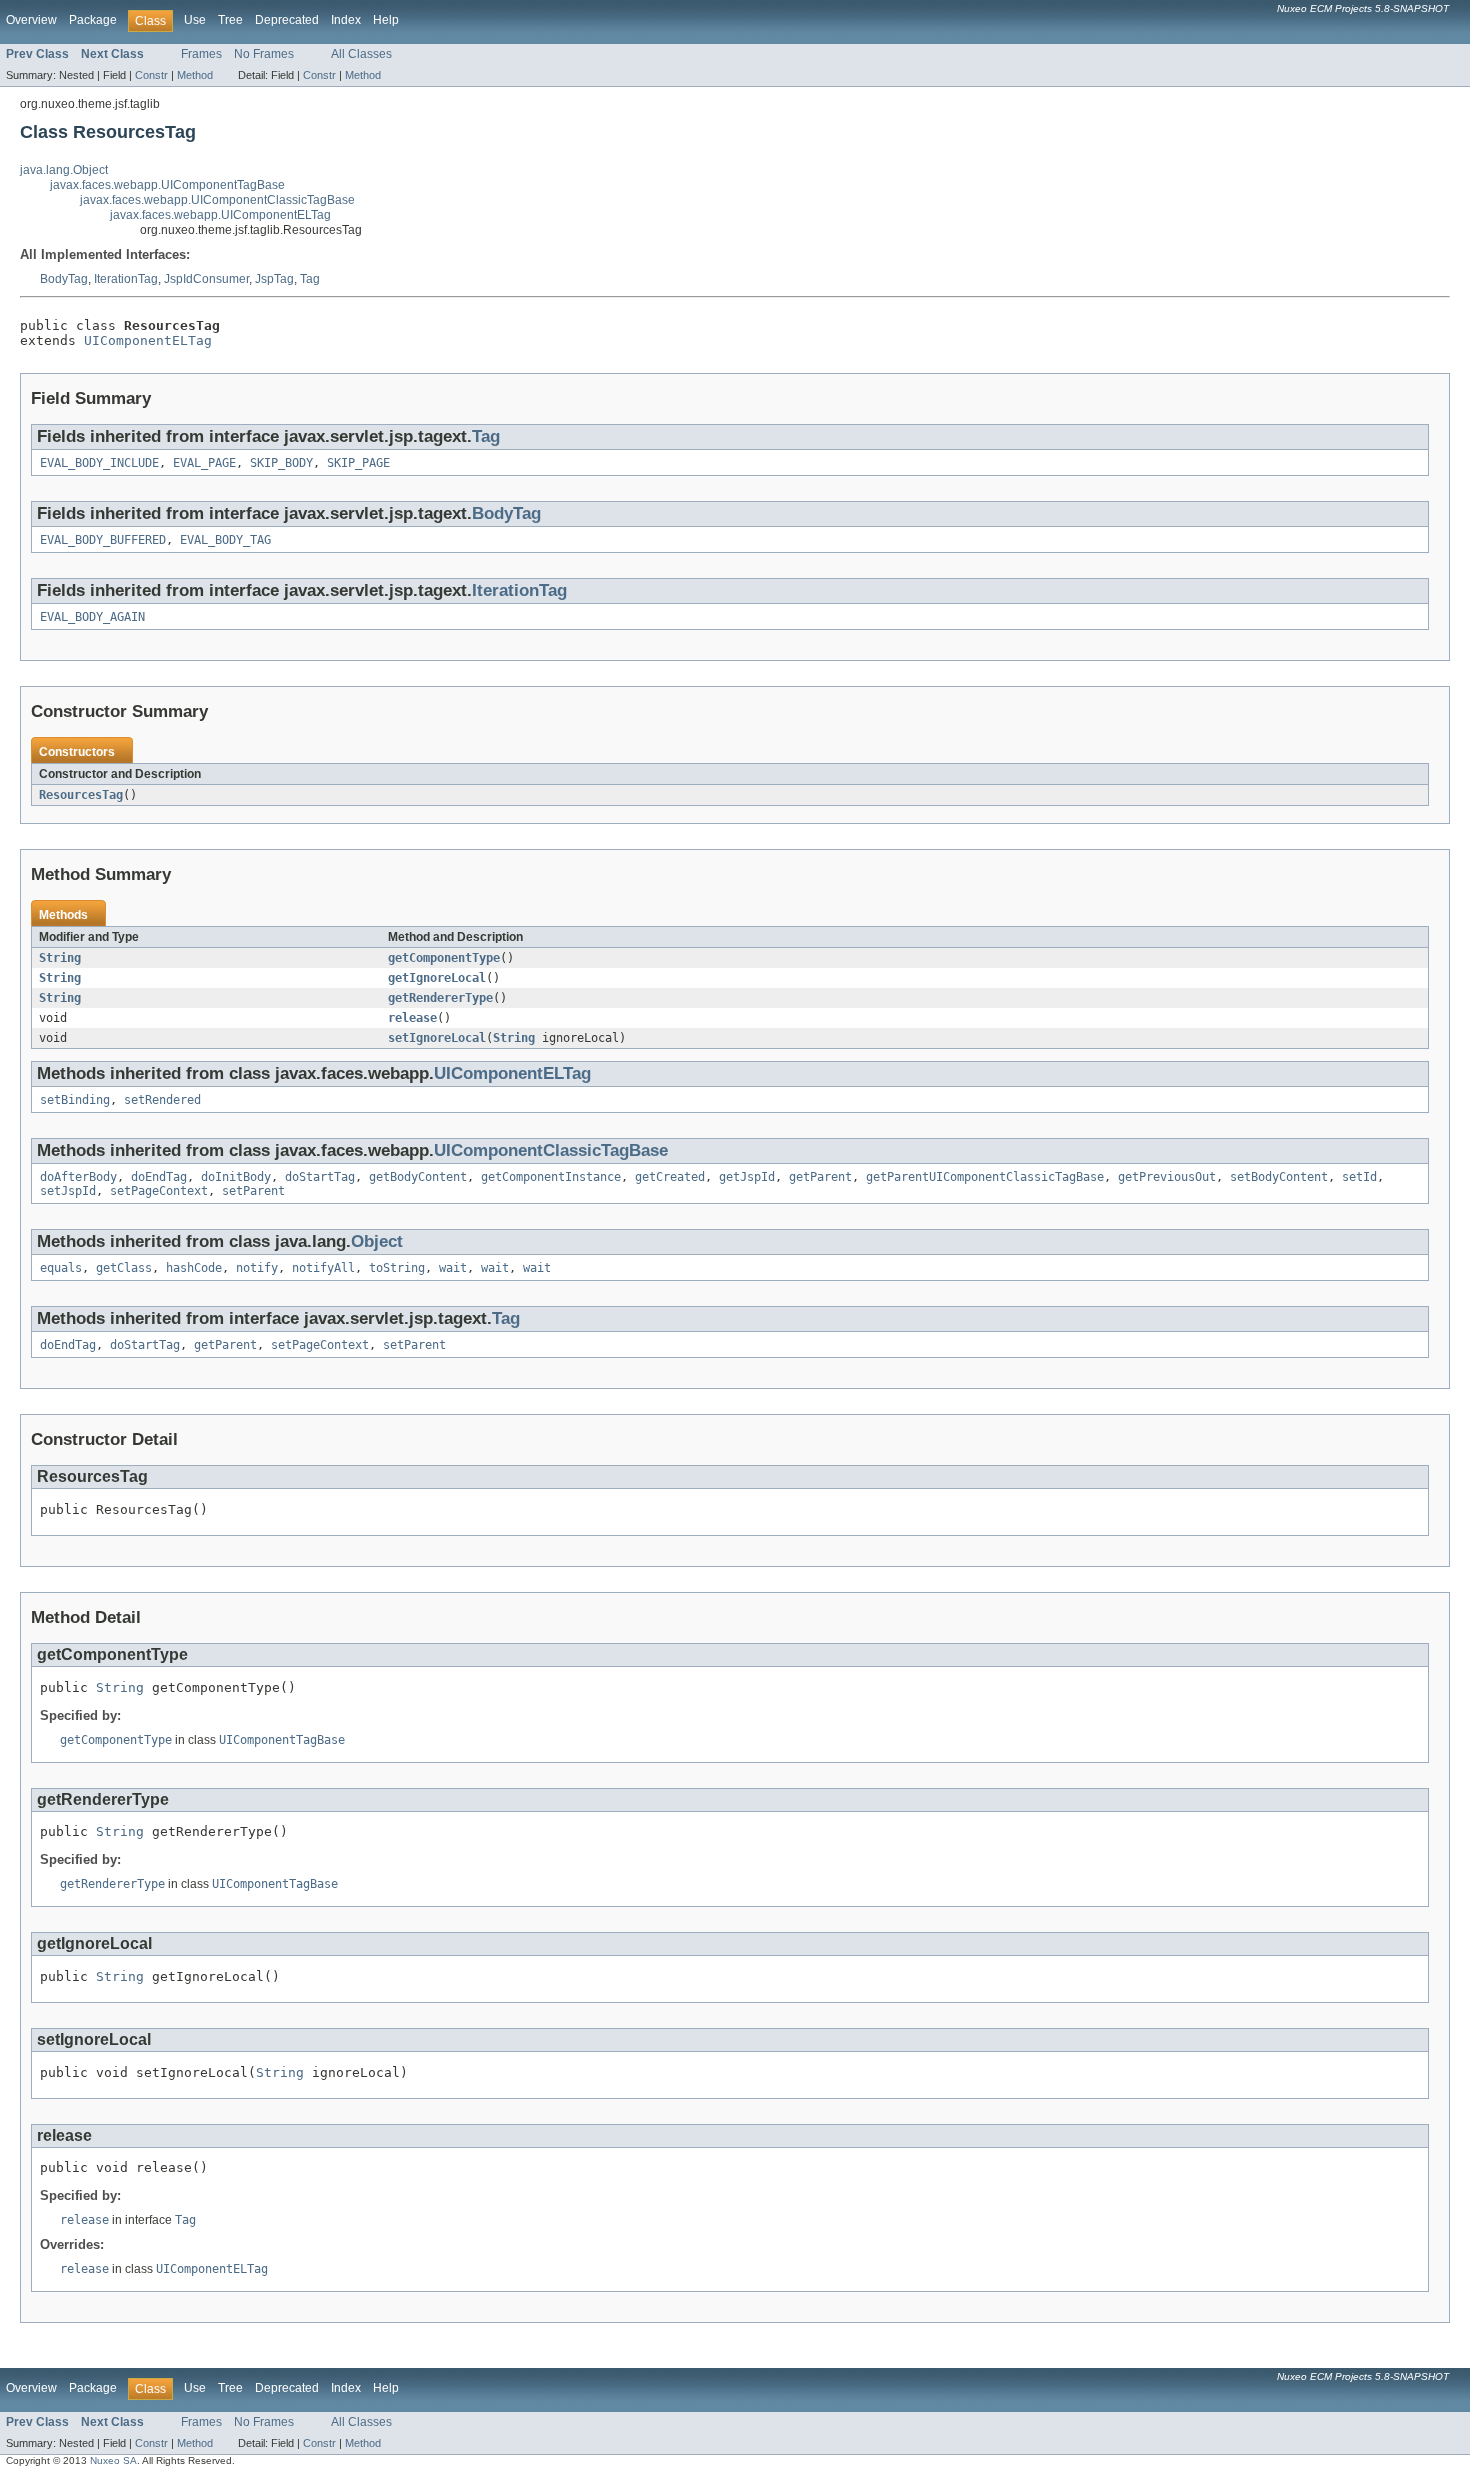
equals (61, 1268)
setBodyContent (1279, 1177)
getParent (820, 1177)
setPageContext (159, 1191)
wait (453, 1268)
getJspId (747, 1177)
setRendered (162, 1100)
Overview (31, 20)
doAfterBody (78, 1177)
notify (257, 1268)
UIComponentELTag (148, 340)
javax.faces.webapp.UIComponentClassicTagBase (217, 200)
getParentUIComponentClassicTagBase (985, 1177)
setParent (253, 1191)
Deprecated (287, 20)
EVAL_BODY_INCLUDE (99, 463)
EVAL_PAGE (204, 463)
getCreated (670, 1177)
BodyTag (64, 279)
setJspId (68, 1191)
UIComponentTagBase (282, 1740)
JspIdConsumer (206, 279)
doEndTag (159, 1177)
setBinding (75, 1100)
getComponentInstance (551, 1177)
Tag (310, 279)
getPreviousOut (1167, 1177)
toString (397, 1268)
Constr (151, 75)
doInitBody (236, 1177)
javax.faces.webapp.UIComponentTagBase (167, 185)
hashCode (194, 1268)
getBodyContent (418, 1177)
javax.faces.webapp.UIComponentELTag (220, 215)
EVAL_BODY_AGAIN (92, 617)
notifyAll (323, 1268)
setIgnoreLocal (437, 1038)
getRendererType (440, 998)
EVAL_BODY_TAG (225, 540)
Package (93, 20)
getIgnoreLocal (437, 978)
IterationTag (126, 279)
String (60, 958)
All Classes (361, 54)
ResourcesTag (81, 795)
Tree (230, 20)
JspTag (274, 279)
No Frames (264, 54)
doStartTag (320, 1177)
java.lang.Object (64, 170)
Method (195, 75)
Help (386, 20)
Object (377, 1241)
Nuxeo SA (113, 2460)
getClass (124, 1268)
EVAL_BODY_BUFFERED (103, 540)
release (412, 1018)
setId (1359, 1177)
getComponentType (444, 958)
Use (195, 20)
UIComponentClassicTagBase (551, 1150)
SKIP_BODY (281, 463)
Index (346, 20)
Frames (201, 54)
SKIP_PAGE (358, 463)
